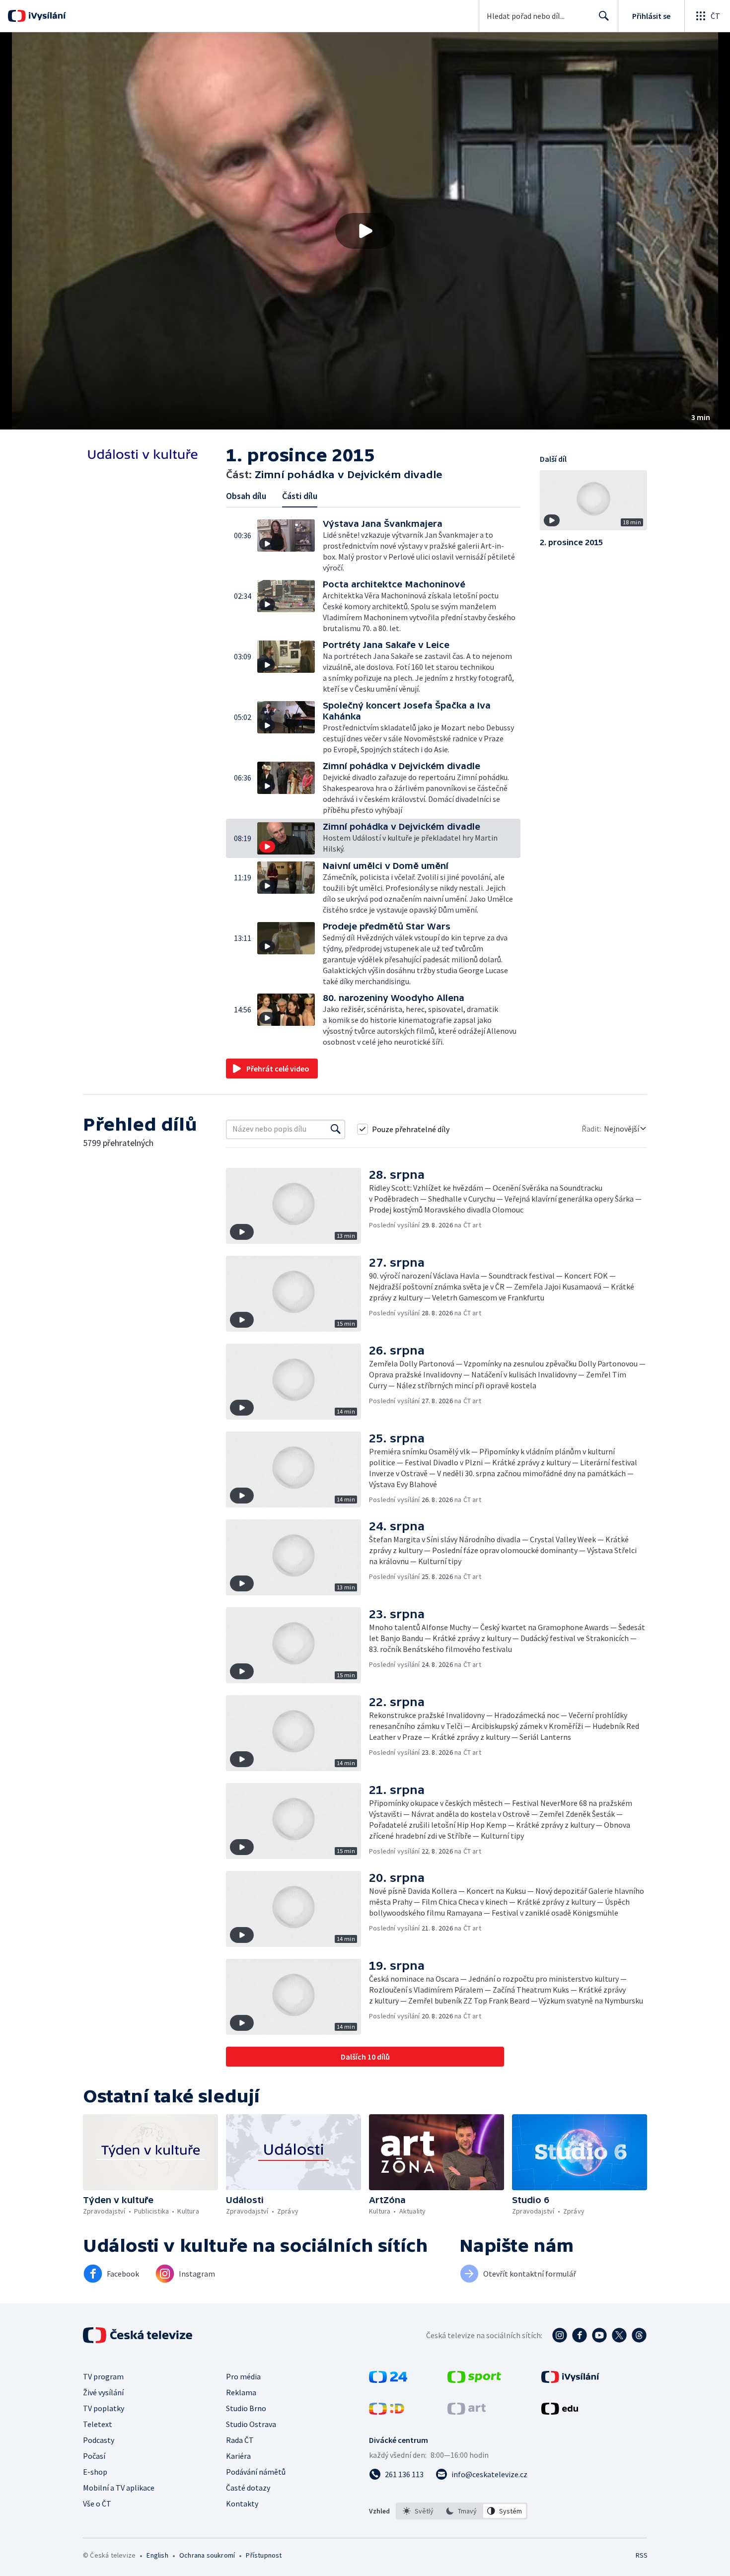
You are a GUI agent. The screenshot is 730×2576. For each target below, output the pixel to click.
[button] (365, 231)
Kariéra (238, 2456)
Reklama (241, 2392)
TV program (103, 2376)
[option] (418, 2511)
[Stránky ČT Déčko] (387, 2412)
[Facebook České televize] (580, 2335)
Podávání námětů (256, 2472)
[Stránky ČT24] (388, 2380)
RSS (642, 2555)
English (157, 2555)
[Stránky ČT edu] (560, 2412)
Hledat (604, 16)
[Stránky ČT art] (467, 2412)
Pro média (243, 2376)
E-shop (95, 2472)
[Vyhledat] (336, 1129)
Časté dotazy (248, 2488)
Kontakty (242, 2504)
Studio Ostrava (251, 2424)
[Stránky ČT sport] (474, 2380)
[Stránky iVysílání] (570, 2380)
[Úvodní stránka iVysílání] (46, 16)
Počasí (94, 2456)
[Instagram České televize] (560, 2335)
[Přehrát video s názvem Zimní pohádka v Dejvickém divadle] (365, 231)
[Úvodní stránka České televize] (139, 2335)
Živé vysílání (103, 2392)
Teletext (98, 2424)
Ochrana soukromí (207, 2555)
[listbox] (462, 2511)
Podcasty (99, 2440)
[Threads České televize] (639, 2335)
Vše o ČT (97, 2504)
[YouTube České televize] (599, 2335)
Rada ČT (240, 2440)
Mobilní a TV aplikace (119, 2488)
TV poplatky (104, 2408)
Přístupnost (264, 2555)
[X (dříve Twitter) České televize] (619, 2335)
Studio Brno (246, 2408)
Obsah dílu (246, 496)
